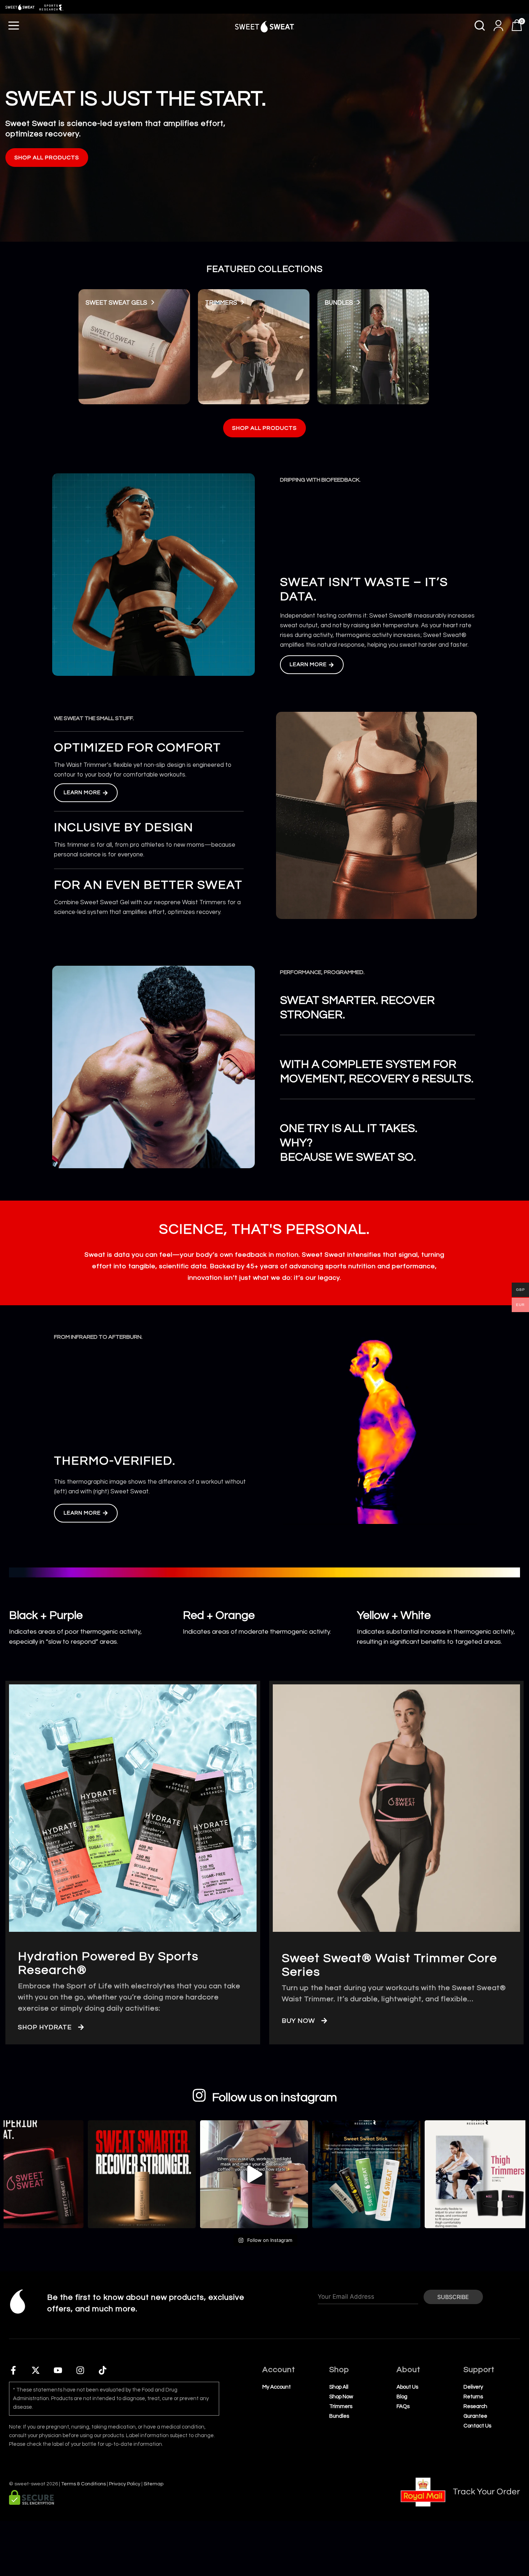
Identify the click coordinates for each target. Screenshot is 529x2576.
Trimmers (221, 303)
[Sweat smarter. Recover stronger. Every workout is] (136, 2174)
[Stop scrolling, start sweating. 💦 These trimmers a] (473, 2174)
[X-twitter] (36, 2370)
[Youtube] (58, 2370)
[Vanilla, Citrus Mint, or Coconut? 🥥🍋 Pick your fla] (360, 2174)
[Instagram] (80, 2370)
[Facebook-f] (13, 2370)
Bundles (339, 303)
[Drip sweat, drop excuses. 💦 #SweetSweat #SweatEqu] (248, 2174)
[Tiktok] (103, 2370)
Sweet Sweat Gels (116, 303)
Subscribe (453, 2297)
